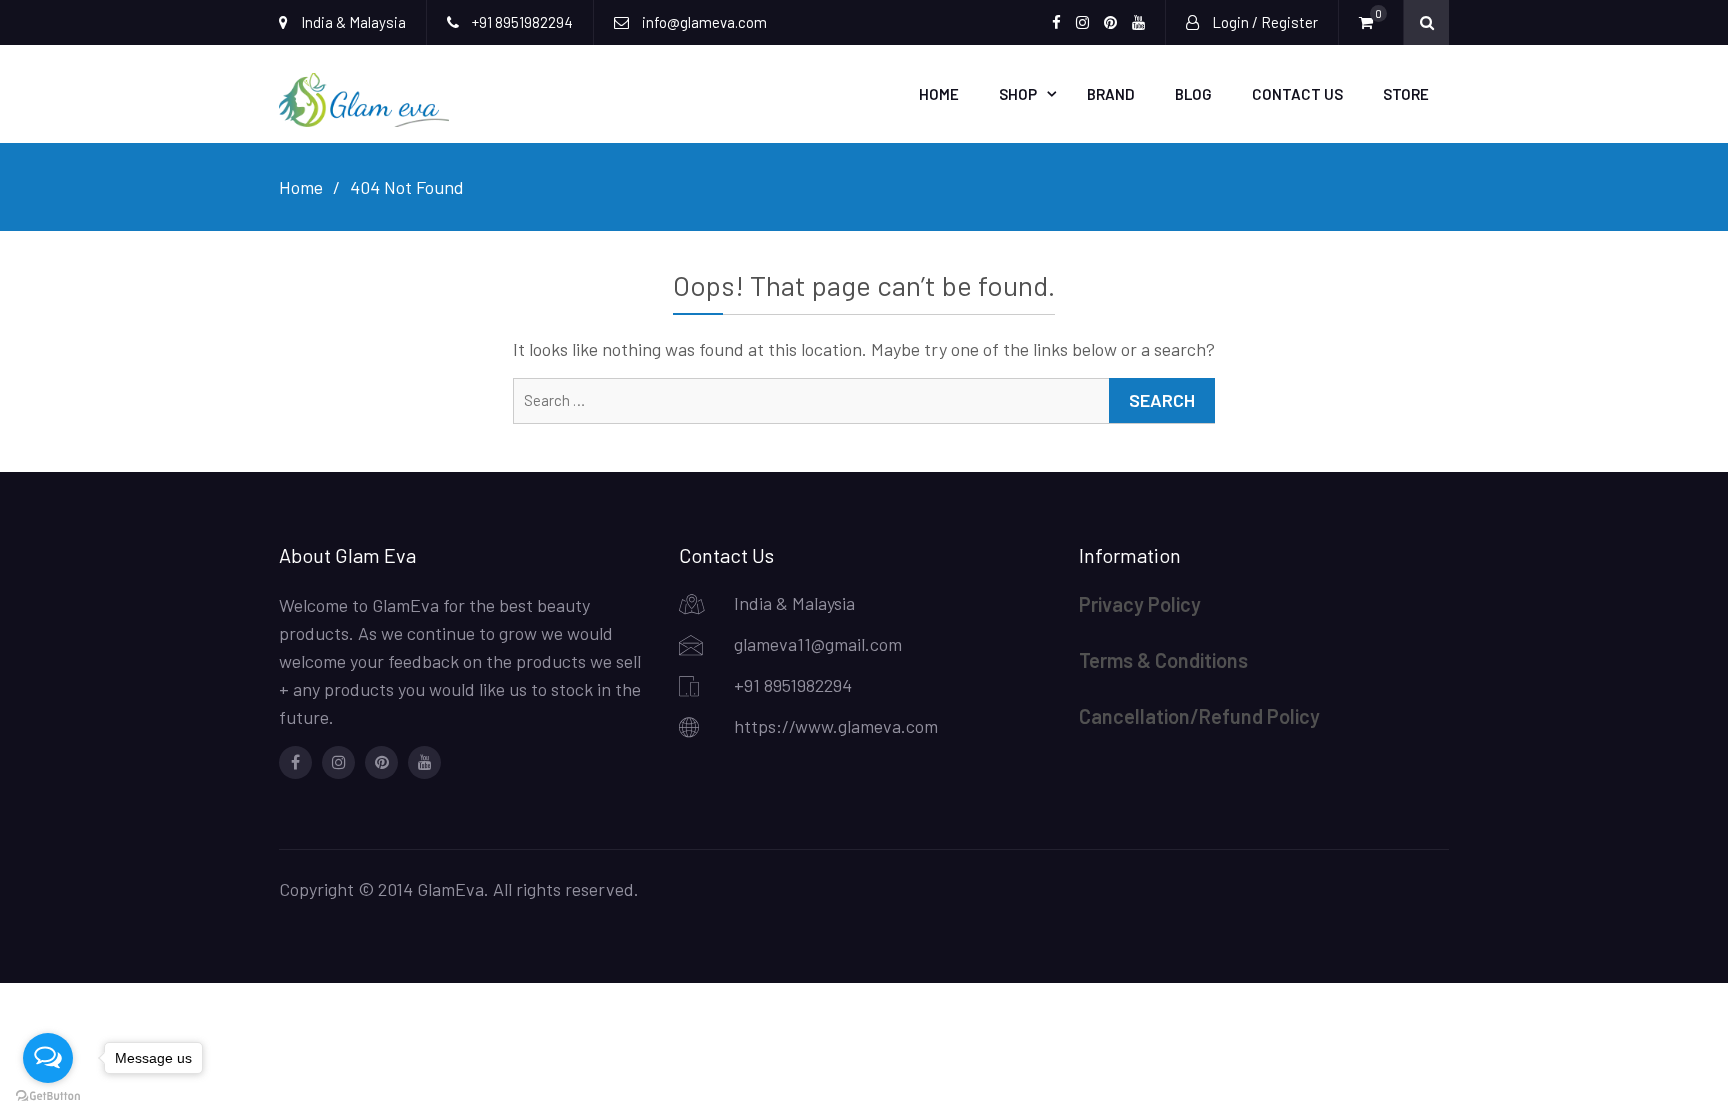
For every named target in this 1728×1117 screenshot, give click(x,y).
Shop (1018, 94)
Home (939, 94)
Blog (1193, 94)
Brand (1111, 94)
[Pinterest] (381, 762)
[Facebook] (295, 762)
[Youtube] (424, 762)
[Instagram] (338, 762)
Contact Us (1297, 94)
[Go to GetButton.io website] (48, 1096)
